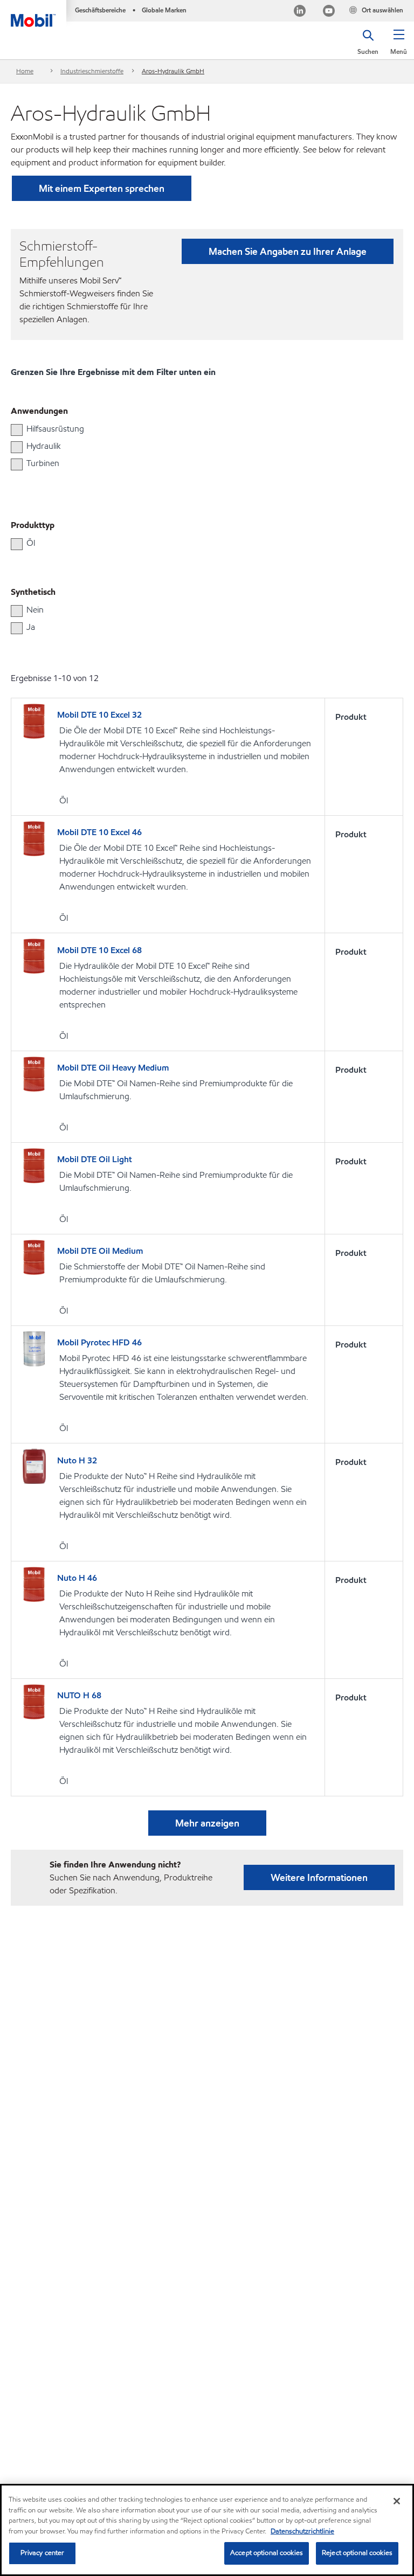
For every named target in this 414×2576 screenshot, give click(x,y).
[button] (399, 46)
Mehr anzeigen (207, 1823)
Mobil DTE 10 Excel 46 (99, 832)
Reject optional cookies (357, 2553)
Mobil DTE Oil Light (95, 1159)
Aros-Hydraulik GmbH (173, 71)
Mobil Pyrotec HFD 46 (99, 1342)
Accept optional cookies (267, 2553)
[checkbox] (17, 430)
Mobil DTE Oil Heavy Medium (113, 1068)
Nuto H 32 (77, 1460)
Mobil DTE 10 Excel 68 (99, 950)
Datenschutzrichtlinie (302, 2531)
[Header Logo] (33, 13)
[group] (202, 429)
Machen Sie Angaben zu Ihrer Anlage (288, 251)
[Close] (397, 2501)
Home (25, 71)
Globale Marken (164, 10)
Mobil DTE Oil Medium (100, 1251)
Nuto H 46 (77, 1578)
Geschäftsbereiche (100, 10)
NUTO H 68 (79, 1695)
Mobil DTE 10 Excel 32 (99, 715)
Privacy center (43, 2553)
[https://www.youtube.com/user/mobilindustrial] (329, 12)
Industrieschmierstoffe (92, 71)
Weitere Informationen (319, 1877)
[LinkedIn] (300, 12)
